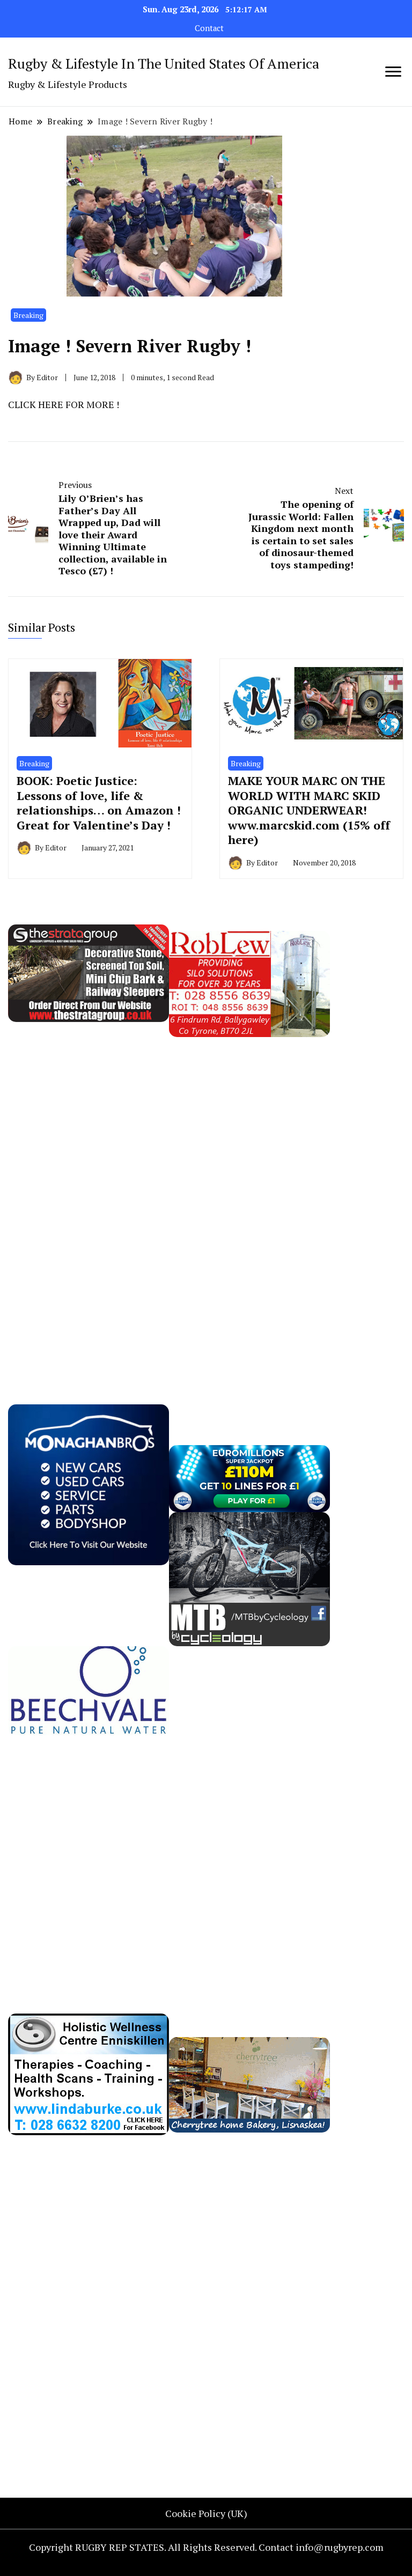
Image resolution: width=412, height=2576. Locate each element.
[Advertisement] (89, 1198)
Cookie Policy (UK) (206, 2513)
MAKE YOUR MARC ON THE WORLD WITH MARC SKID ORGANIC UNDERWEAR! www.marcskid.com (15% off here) (309, 810)
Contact (209, 28)
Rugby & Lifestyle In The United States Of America (164, 63)
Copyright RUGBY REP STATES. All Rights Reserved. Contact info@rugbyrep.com (206, 2547)
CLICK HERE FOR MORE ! (64, 404)
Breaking (28, 315)
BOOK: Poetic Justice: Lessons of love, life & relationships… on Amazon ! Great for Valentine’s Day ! (99, 803)
